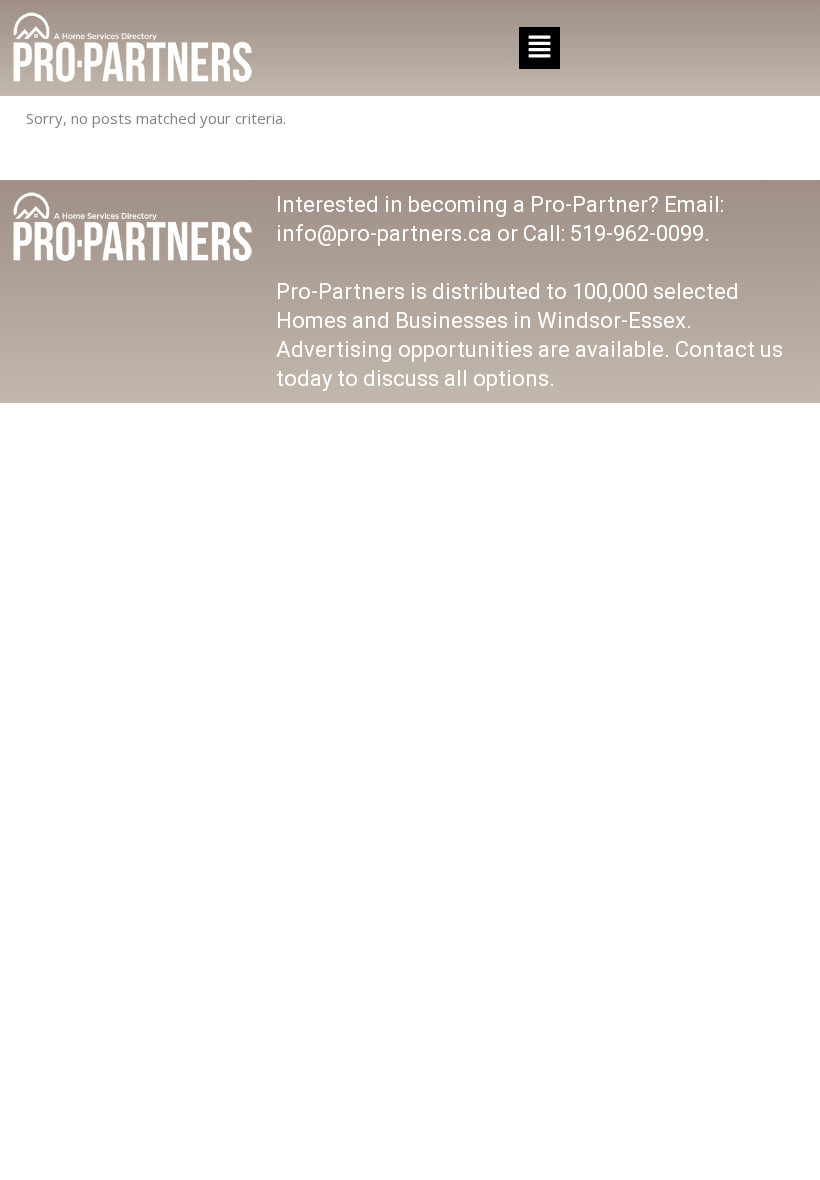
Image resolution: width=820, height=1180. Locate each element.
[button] (539, 48)
